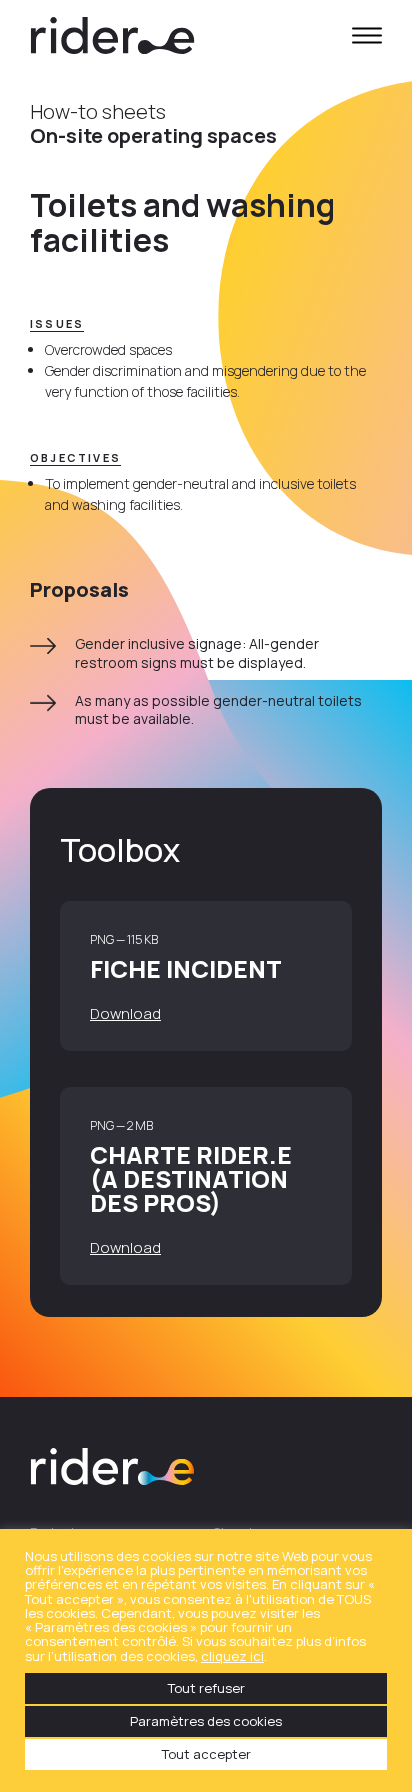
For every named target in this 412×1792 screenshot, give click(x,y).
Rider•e (112, 35)
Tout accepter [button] (206, 1754)
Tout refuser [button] (206, 1688)
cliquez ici (232, 1656)
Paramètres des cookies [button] (206, 1721)
